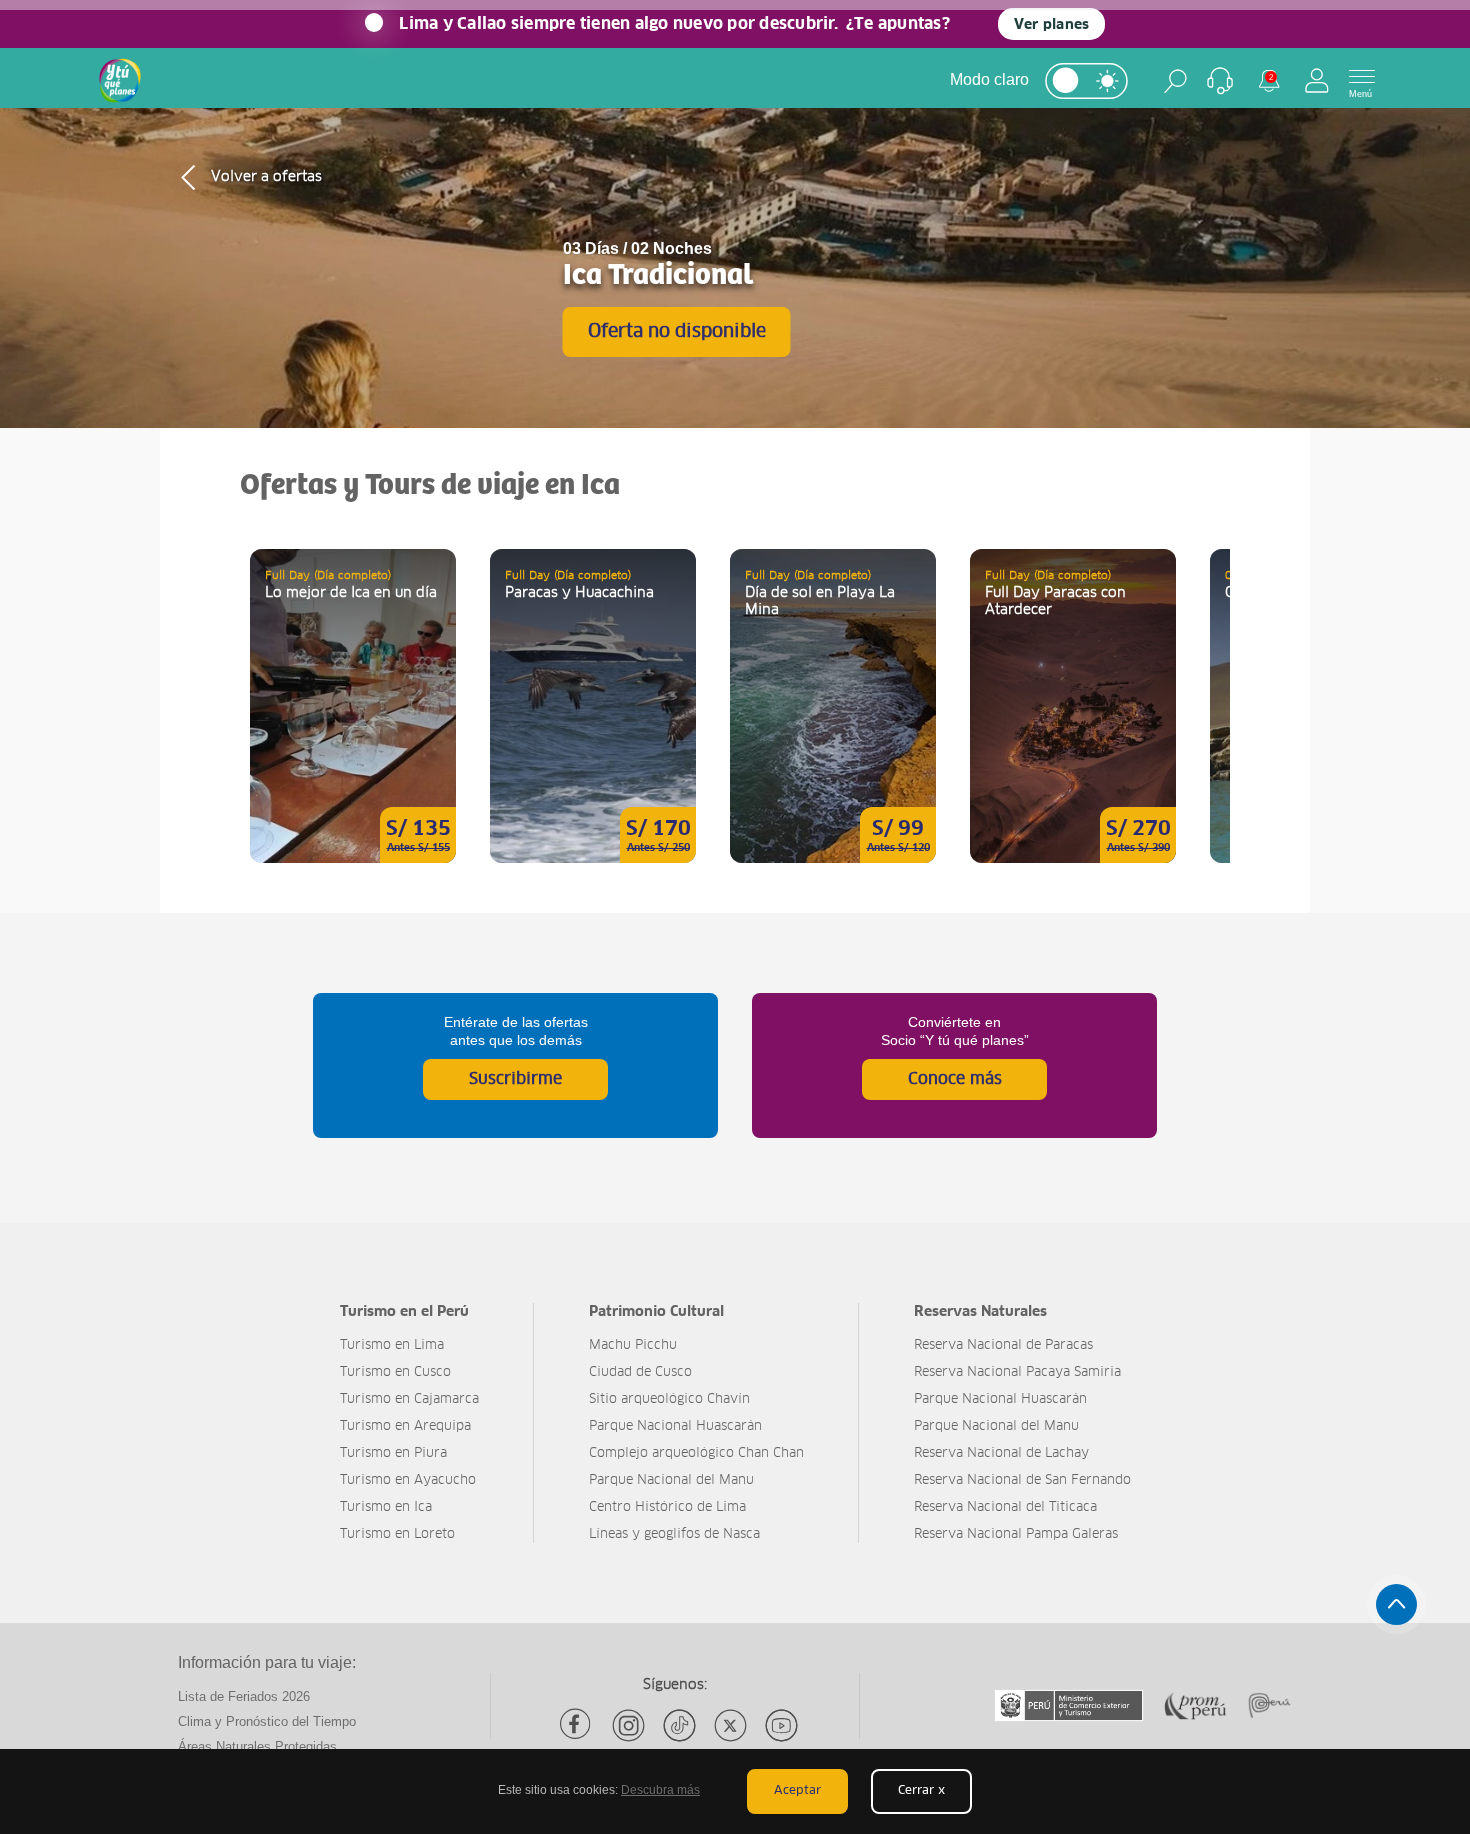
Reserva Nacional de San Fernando (1022, 1480)
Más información (353, 706)
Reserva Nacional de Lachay (1001, 1453)
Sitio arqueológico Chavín (669, 1399)
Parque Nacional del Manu (671, 1480)
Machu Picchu (633, 1345)
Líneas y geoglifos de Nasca (674, 1534)
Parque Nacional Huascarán (675, 1426)
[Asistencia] (1220, 81)
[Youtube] (781, 1725)
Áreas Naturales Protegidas (257, 1746)
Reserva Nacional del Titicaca (1005, 1507)
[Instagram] (628, 1725)
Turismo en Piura (393, 1453)
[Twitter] (730, 1725)
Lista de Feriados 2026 (244, 1696)
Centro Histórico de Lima (667, 1507)
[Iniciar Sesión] (1317, 80)
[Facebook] (577, 1725)
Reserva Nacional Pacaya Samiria (1017, 1372)
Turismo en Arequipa (405, 1426)
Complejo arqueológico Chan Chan (696, 1453)
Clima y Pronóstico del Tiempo (267, 1721)
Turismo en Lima (392, 1345)
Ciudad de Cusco (640, 1372)
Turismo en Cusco (395, 1372)
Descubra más (660, 1790)
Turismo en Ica (386, 1507)
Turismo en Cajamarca (409, 1399)
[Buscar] (1175, 81)
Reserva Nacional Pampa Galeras (1016, 1534)
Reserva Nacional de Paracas (1003, 1345)
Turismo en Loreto (397, 1534)
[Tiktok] (679, 1725)
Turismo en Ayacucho (408, 1480)
